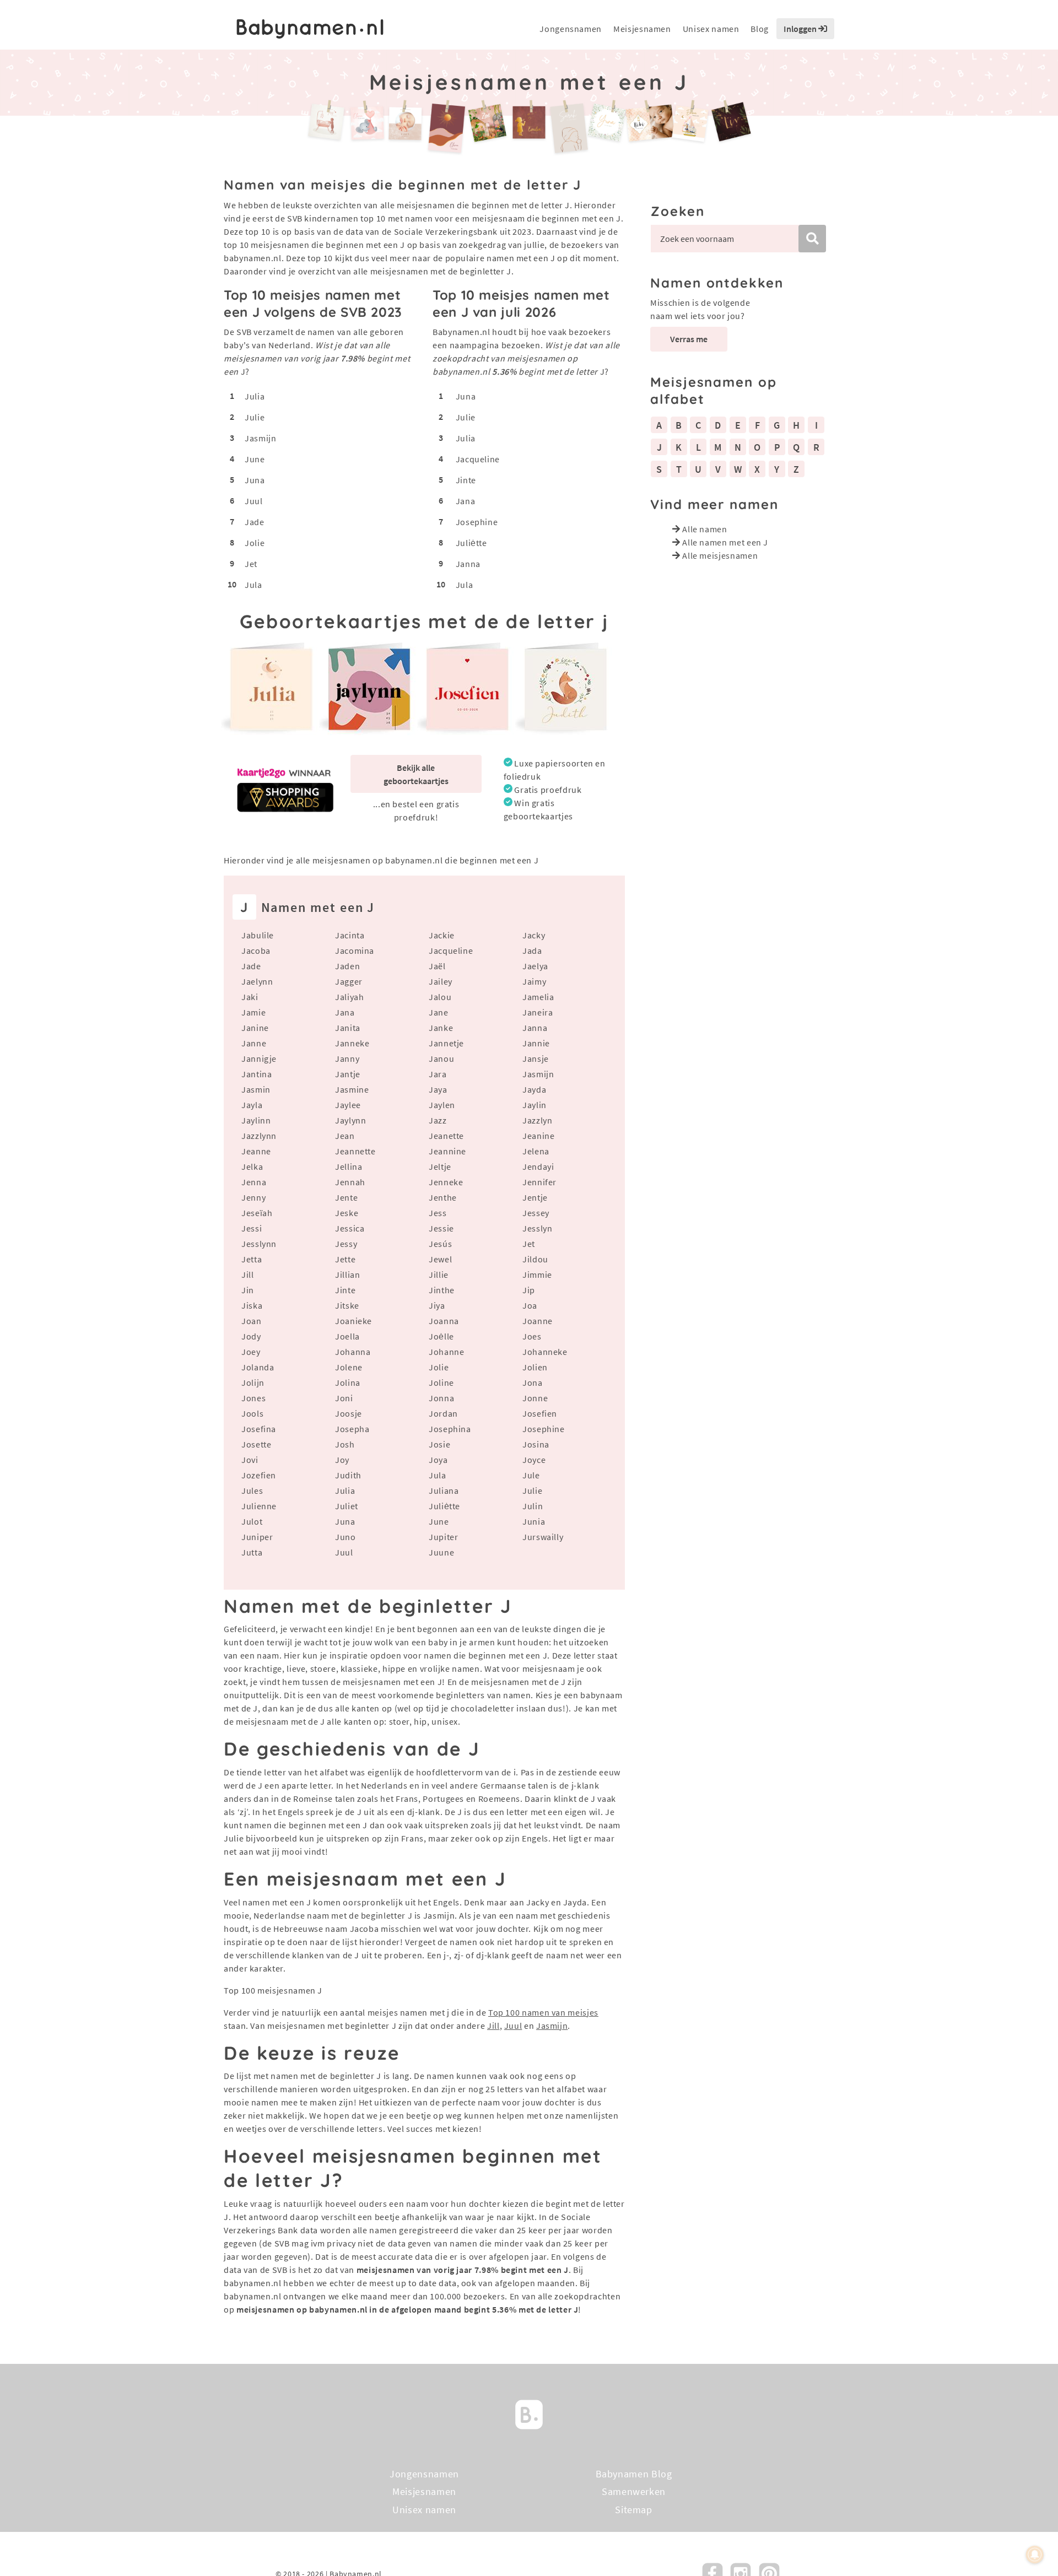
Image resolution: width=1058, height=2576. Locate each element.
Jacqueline (478, 459)
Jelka (252, 1167)
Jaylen (442, 1105)
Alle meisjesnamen (720, 555)
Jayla (252, 1105)
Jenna (254, 1182)
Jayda (534, 1089)
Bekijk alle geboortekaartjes (416, 774)
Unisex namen (711, 29)
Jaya (438, 1089)
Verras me (689, 339)
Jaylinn (256, 1120)
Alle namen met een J (725, 542)
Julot (252, 1521)
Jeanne (256, 1151)
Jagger (349, 981)
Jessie (441, 1228)
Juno (346, 1537)
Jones (253, 1398)
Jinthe (442, 1290)
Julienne (259, 1506)
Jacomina (355, 951)
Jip (529, 1290)
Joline (441, 1382)
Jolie (255, 543)
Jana (466, 501)
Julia (255, 396)
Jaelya (535, 966)
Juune (441, 1552)
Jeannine (447, 1151)
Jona (533, 1382)
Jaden (347, 966)
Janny (347, 1059)
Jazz (438, 1120)
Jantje (348, 1074)
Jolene (349, 1367)
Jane (439, 1012)
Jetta (252, 1259)
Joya (438, 1460)
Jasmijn (260, 438)
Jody (251, 1336)
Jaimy (534, 981)
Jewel (440, 1259)
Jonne (535, 1398)
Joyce (534, 1460)
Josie (439, 1444)
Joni (344, 1398)
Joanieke (353, 1321)
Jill (248, 1275)
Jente (346, 1197)
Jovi (250, 1460)
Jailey (441, 981)
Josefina (259, 1429)
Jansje (536, 1059)
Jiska (252, 1305)
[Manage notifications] (1035, 2555)
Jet (251, 564)
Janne (254, 1043)
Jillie (439, 1275)
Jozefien (259, 1475)
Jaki (250, 997)
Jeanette (446, 1136)
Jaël (437, 966)
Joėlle (441, 1336)
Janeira (538, 1012)
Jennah (350, 1182)
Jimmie (537, 1275)
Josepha (352, 1429)
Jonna (441, 1398)
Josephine (477, 522)
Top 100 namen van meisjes (543, 2012)
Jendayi (538, 1167)
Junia (534, 1521)
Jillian (347, 1275)
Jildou (535, 1259)
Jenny (253, 1197)
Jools (252, 1413)
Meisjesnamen (642, 29)
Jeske (347, 1213)
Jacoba (256, 951)
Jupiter (443, 1537)
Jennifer (539, 1182)
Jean (345, 1136)
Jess (438, 1213)
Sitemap (633, 2510)
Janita (348, 1028)
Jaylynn (350, 1120)
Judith (348, 1475)
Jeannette (355, 1151)
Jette (345, 1259)
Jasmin (256, 1089)
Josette (256, 1444)
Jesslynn (259, 1244)
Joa (530, 1305)
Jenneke (446, 1182)
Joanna (444, 1321)
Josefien (540, 1413)
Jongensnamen (571, 29)
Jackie (442, 935)
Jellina (349, 1167)
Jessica (350, 1228)
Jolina (348, 1382)
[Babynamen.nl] (529, 2413)
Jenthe (443, 1197)
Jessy (346, 1244)
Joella (347, 1336)
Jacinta (350, 935)
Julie (255, 417)
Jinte (466, 480)
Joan (252, 1321)
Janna (468, 564)
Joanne (538, 1321)
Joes (532, 1336)
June (255, 459)
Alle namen (705, 529)
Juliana (444, 1490)
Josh (345, 1444)
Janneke (352, 1043)
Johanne (446, 1352)
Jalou (440, 997)
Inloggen (801, 29)
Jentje (535, 1197)
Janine (255, 1028)
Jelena (536, 1151)
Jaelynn (257, 981)
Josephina (450, 1429)
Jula (253, 585)
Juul (254, 501)
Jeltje (440, 1167)
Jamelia (538, 997)
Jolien (535, 1367)
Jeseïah (257, 1213)
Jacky (534, 935)
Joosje (349, 1413)
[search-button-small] (812, 239)
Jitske (347, 1305)
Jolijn (253, 1382)
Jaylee (348, 1105)
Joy (342, 1460)
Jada (532, 951)
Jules (252, 1490)
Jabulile (258, 935)
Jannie (536, 1043)
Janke (441, 1028)
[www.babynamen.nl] (310, 29)
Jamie (253, 1012)
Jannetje (446, 1043)
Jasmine (352, 1089)
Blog (760, 29)
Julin (533, 1506)
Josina (536, 1444)
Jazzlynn (259, 1136)
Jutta (252, 1552)
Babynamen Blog (634, 2474)
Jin (248, 1290)
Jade (255, 522)
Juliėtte (471, 543)
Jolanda (258, 1367)
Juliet (347, 1506)
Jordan (443, 1413)
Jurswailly (543, 1537)
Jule (531, 1475)
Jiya (437, 1305)
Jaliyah (349, 997)
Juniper (257, 1537)
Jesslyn (537, 1228)
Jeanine (538, 1136)
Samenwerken (634, 2491)
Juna (255, 480)
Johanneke (545, 1352)
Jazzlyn (537, 1120)
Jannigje (259, 1059)
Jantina (257, 1074)
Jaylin (535, 1105)
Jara (438, 1074)
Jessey (536, 1213)
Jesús (440, 1244)
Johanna (353, 1352)
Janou (441, 1059)
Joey (251, 1352)
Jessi (252, 1228)
